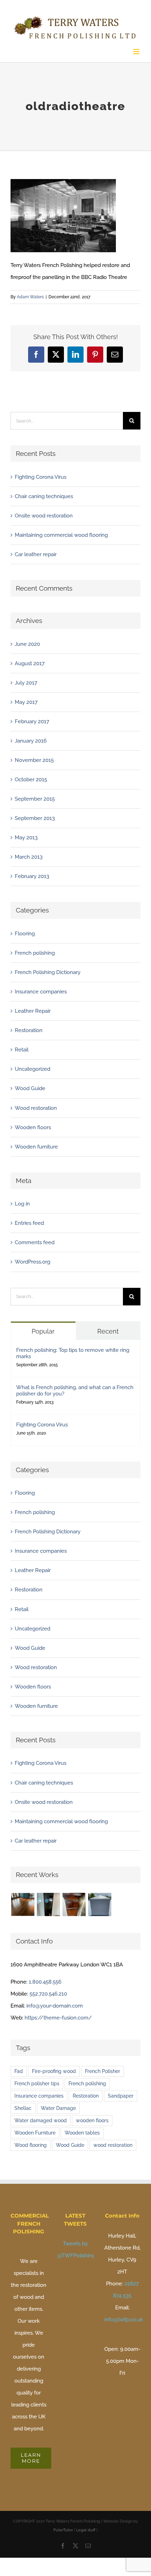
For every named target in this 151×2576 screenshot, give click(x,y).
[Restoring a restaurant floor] (23, 1902)
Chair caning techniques (44, 494)
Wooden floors (33, 1125)
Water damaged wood (41, 2118)
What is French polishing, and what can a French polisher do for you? (75, 1388)
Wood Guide (30, 1086)
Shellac (23, 2105)
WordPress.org (32, 1259)
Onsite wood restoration (44, 513)
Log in (22, 1201)
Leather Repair (33, 1008)
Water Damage (58, 2105)
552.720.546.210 (48, 1991)
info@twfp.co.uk (124, 2317)
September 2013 (35, 815)
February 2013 (32, 874)
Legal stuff (86, 2528)
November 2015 (34, 757)
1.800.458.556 (45, 1979)
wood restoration (113, 2142)
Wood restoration (36, 1105)
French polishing (35, 950)
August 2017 (30, 661)
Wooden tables (82, 2130)
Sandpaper (121, 2093)
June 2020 (27, 641)
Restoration (29, 1028)
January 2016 (31, 738)
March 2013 (29, 854)
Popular (43, 1328)
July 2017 (26, 680)
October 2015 (31, 777)
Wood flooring (31, 2142)
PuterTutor (63, 2528)
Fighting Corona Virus (41, 474)
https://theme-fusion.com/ (58, 2015)
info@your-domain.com (55, 2003)
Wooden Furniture (35, 2130)
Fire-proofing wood (54, 2068)
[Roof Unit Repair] (100, 1902)
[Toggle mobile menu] (137, 49)
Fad (19, 2068)
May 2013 (26, 835)
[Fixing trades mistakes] (48, 1902)
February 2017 (32, 719)
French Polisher (103, 2068)
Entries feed (29, 1221)
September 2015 (35, 796)
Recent (108, 1328)
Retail (22, 1047)
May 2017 (26, 699)
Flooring (25, 931)
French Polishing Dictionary (48, 969)
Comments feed (35, 1240)
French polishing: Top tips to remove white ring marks (73, 1350)
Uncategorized (32, 1067)
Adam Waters (30, 294)
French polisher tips (37, 2081)
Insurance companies (41, 989)
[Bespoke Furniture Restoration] (74, 1902)
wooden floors (92, 2118)
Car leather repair (36, 552)
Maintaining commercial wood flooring (61, 532)
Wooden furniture (36, 1144)
